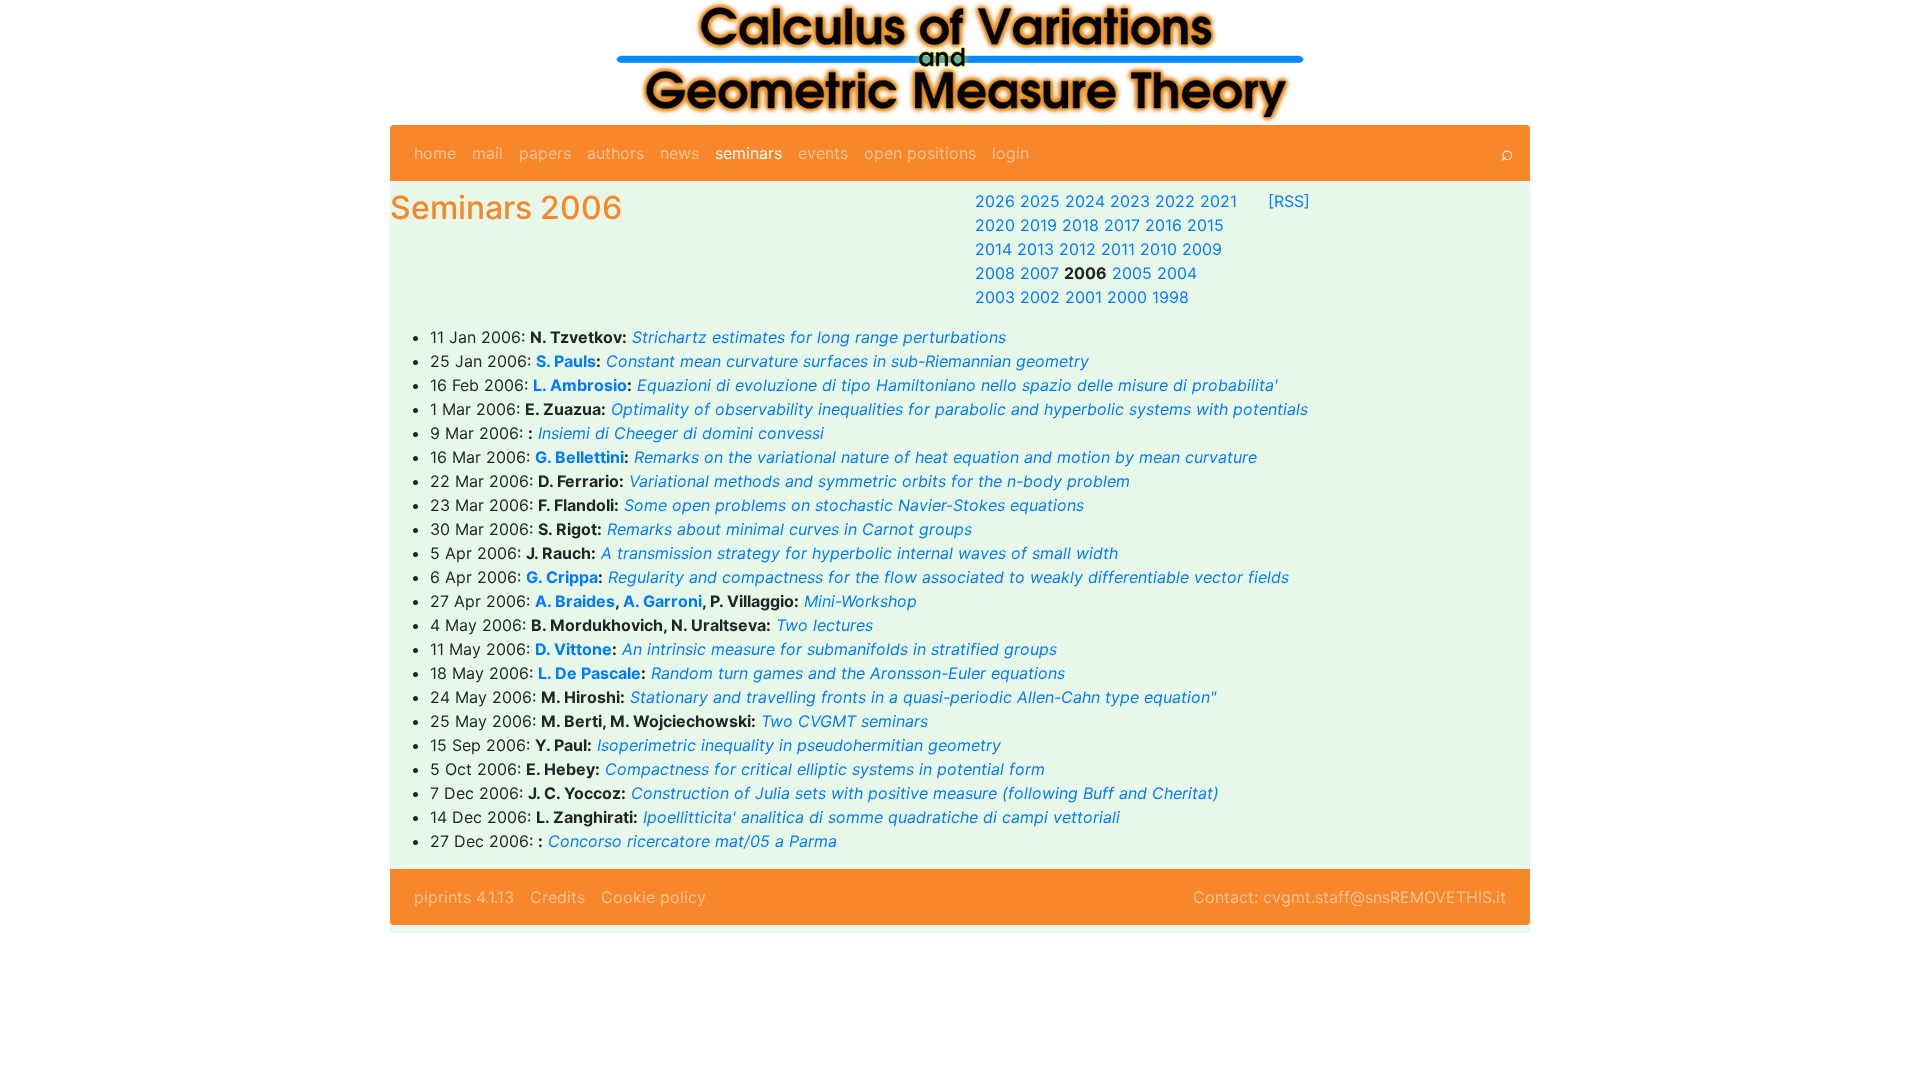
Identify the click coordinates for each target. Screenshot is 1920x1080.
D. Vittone (573, 649)
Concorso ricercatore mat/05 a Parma (692, 841)
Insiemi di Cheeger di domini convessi (681, 433)
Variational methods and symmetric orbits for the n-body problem (879, 481)
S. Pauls (566, 361)
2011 (1118, 249)
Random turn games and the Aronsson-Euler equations (858, 673)
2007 (1039, 273)
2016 (1163, 225)
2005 (1132, 273)
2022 (1175, 201)
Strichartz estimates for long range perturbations (819, 337)
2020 (995, 225)
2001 (1083, 297)
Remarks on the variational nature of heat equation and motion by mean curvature (945, 457)
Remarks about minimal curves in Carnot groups (789, 529)
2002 (1040, 297)
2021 (1218, 201)
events (823, 153)
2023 (1130, 201)
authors (615, 153)
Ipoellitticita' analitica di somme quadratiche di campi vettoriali (881, 817)
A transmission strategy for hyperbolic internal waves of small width (859, 553)
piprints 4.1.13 (464, 897)
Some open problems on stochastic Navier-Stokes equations (854, 505)
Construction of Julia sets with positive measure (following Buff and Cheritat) (925, 793)
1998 (1170, 297)
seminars (748, 153)
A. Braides (575, 601)
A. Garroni (662, 601)
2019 (1038, 225)
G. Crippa (562, 577)
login (1010, 153)
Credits (557, 897)
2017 (1122, 225)
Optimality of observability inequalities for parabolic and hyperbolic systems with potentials (959, 409)
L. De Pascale (589, 673)
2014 (993, 249)
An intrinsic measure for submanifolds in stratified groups (839, 649)
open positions (920, 153)
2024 (1085, 201)
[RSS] (1289, 201)
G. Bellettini (579, 457)
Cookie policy (653, 897)
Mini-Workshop (860, 601)
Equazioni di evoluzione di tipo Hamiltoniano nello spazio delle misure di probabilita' (957, 385)
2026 (995, 201)
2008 (995, 273)
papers (545, 153)
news (679, 153)
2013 (1035, 249)
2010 (1158, 249)
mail (487, 153)
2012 (1077, 249)
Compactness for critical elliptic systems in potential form (825, 769)
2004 (1177, 273)
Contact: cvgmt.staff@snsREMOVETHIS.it (1349, 897)
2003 (995, 297)
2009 (1202, 249)
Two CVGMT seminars (844, 721)
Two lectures (824, 625)
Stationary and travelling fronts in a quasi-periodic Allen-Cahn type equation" (923, 697)
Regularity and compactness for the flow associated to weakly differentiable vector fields (948, 577)
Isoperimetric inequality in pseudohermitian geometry (799, 745)
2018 (1080, 225)
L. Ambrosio (580, 385)
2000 (1127, 297)
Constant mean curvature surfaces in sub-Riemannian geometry (847, 361)
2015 (1205, 225)
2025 (1040, 201)
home (435, 153)
